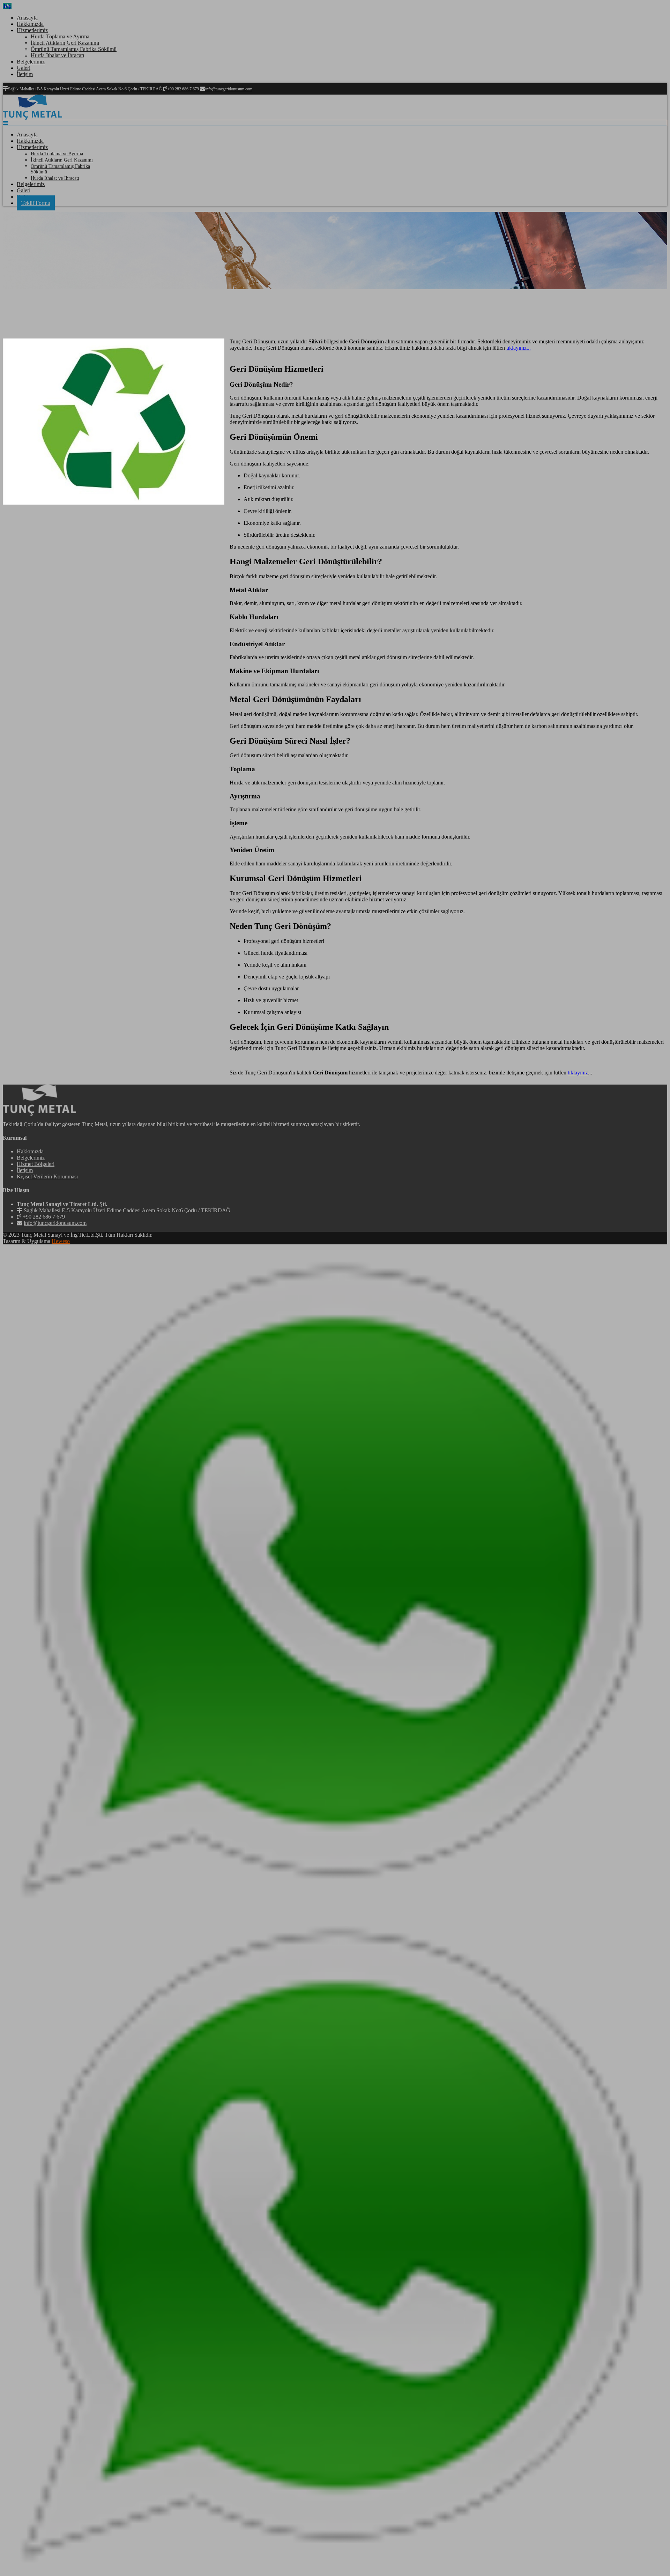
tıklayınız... (519, 348)
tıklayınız (578, 1073)
